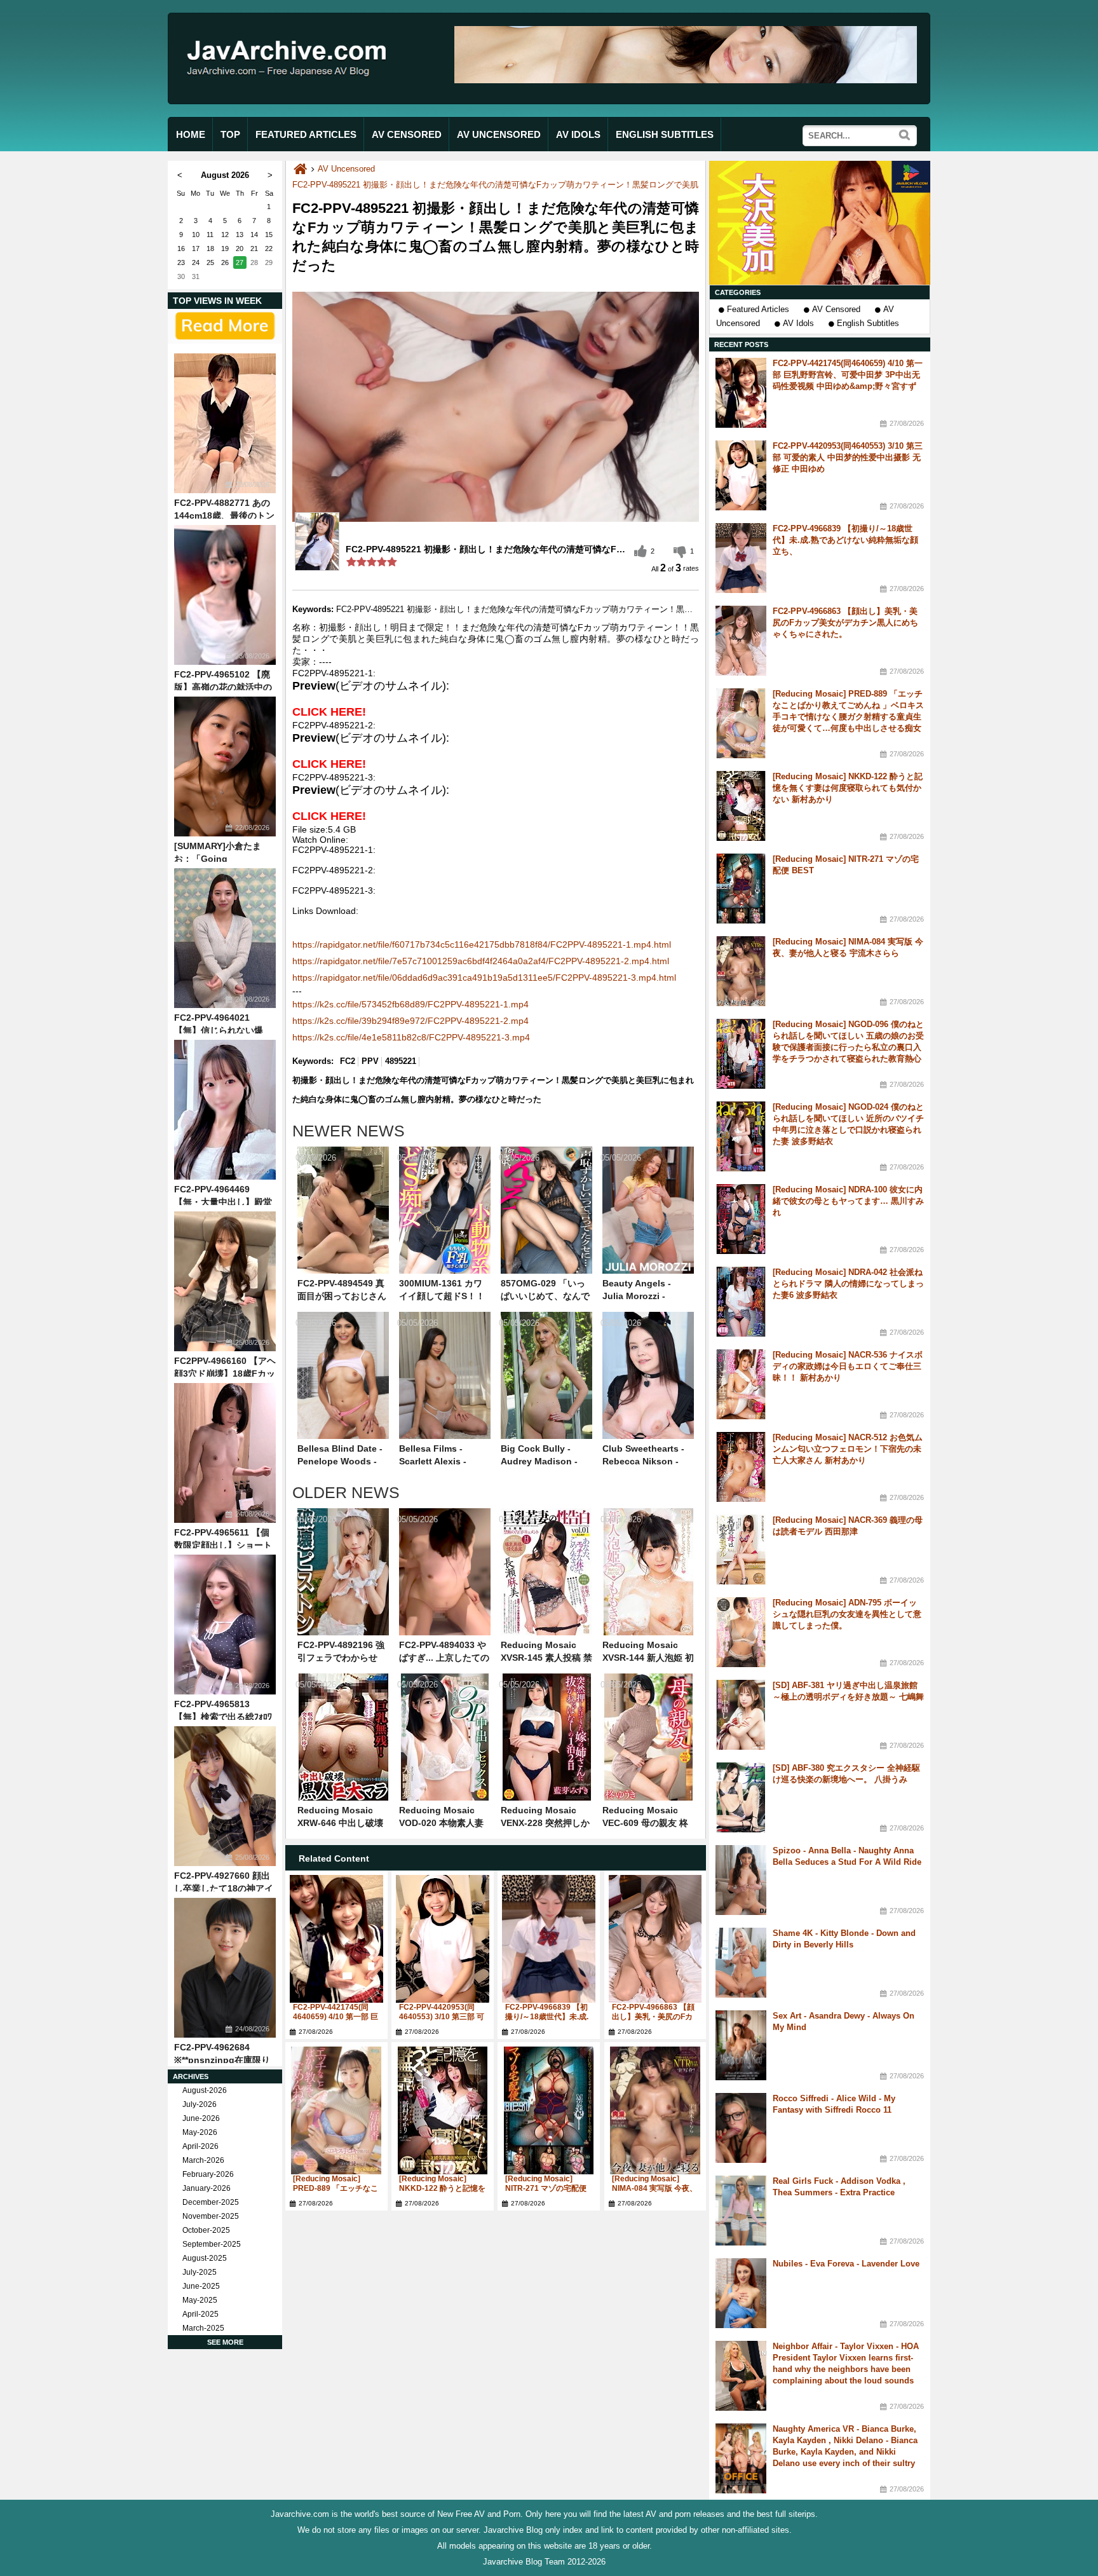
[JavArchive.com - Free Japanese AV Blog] (291, 88)
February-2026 (208, 2174)
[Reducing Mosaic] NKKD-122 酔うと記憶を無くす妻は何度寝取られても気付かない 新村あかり (848, 788)
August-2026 (205, 2090)
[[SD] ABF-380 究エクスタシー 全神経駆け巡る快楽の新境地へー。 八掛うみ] (741, 1797)
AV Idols (798, 323)
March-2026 (203, 2160)
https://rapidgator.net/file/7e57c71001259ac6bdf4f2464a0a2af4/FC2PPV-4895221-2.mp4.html (481, 961)
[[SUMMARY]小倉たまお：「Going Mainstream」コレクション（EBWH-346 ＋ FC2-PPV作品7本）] (225, 767)
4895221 (401, 1061)
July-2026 (200, 2104)
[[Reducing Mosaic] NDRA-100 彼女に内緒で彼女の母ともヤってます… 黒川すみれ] (741, 1219)
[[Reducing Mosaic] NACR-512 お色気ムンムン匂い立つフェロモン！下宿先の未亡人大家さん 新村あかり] (741, 1467)
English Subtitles (868, 323)
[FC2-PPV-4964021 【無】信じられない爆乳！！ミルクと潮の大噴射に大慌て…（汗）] (225, 938)
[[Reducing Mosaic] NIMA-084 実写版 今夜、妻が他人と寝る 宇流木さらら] (655, 2110)
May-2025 (200, 2300)
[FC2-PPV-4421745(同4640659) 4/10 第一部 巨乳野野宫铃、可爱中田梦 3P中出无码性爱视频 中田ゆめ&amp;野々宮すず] (336, 1939)
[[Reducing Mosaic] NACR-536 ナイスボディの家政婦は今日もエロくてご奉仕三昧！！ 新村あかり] (741, 1384)
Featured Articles (758, 309)
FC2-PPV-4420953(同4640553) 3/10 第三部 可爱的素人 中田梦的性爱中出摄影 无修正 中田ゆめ (848, 457)
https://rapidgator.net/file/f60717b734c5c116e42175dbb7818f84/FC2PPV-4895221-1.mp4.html (482, 944)
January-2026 (207, 2188)
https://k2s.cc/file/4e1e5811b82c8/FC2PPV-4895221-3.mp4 (411, 1037)
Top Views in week (217, 301)
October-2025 (206, 2230)
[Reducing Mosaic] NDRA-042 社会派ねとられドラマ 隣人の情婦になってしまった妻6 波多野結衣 (848, 1284)
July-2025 (200, 2272)
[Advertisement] (820, 223)
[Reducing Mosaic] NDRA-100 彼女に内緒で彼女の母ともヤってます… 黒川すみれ (848, 1201)
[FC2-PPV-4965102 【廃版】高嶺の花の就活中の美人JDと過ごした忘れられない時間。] (225, 595)
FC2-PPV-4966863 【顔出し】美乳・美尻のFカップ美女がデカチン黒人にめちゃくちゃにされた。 (845, 623)
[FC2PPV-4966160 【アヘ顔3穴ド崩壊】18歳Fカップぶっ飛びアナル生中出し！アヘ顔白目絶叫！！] (225, 1281)
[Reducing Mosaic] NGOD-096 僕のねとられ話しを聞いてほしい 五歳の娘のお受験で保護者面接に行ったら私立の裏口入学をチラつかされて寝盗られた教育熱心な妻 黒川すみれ (848, 1047)
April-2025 (200, 2314)
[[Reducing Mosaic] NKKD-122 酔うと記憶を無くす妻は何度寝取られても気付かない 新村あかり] (443, 2110)
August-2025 (205, 2258)
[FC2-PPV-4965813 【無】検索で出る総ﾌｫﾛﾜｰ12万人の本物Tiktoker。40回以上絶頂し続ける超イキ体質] (225, 1625)
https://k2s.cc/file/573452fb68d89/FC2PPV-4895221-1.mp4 (410, 1004)
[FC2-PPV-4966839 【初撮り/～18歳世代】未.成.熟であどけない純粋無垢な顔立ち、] (549, 1939)
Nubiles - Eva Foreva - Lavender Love (846, 2264)
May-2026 (200, 2132)
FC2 (348, 1061)
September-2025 (212, 2244)
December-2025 (211, 2202)
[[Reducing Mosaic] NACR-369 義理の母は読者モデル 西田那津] (741, 1550)
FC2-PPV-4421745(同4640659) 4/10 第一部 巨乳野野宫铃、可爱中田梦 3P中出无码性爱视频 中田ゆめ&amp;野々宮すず (848, 375)
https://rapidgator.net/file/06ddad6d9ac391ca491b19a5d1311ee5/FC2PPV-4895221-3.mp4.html (484, 978)
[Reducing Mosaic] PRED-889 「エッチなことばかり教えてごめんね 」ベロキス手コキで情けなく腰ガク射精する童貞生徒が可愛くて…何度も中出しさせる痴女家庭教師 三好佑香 (848, 717)
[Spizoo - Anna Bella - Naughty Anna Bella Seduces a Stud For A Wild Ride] (741, 1880)
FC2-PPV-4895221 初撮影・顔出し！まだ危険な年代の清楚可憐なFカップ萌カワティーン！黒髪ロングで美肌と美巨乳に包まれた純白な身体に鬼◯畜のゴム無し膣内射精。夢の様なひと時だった (653, 185)
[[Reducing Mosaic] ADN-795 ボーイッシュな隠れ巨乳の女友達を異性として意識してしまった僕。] (741, 1632)
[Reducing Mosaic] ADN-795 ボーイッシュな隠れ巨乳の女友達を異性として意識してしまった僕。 (847, 1614)
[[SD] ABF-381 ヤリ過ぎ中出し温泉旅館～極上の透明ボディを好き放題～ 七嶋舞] (741, 1715)
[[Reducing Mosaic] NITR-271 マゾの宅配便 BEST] (549, 2110)
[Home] (300, 169)
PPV (370, 1061)
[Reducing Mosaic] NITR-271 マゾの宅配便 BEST (546, 2188)
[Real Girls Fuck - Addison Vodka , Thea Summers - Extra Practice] (741, 2211)
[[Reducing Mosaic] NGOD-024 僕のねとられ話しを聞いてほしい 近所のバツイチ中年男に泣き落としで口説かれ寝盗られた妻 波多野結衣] (741, 1136)
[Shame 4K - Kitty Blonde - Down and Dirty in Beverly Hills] (741, 1963)
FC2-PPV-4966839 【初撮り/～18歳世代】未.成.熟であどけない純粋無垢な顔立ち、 (845, 540)
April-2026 (200, 2146)
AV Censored (836, 309)
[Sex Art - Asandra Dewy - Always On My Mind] (741, 2045)
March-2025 (203, 2328)
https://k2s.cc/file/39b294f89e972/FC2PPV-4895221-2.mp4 (410, 1021)
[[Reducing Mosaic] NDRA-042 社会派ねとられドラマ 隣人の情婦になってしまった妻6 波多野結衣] (741, 1302)
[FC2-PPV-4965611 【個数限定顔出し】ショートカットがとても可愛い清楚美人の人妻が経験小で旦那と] (225, 1453)
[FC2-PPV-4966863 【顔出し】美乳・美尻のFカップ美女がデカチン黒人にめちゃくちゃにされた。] (655, 1939)
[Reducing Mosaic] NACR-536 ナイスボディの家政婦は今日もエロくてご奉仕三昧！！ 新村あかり (848, 1366)
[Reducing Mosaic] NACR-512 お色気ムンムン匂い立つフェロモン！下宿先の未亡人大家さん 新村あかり (848, 1449)
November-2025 (211, 2216)
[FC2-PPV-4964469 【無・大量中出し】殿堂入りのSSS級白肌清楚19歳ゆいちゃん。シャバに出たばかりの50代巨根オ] (225, 1110)
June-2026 (201, 2118)
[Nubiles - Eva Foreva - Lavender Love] (741, 2293)
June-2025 (201, 2286)
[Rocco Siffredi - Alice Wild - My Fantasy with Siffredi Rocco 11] (741, 2128)
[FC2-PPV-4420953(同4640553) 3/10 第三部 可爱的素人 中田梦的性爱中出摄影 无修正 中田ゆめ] (443, 1939)
